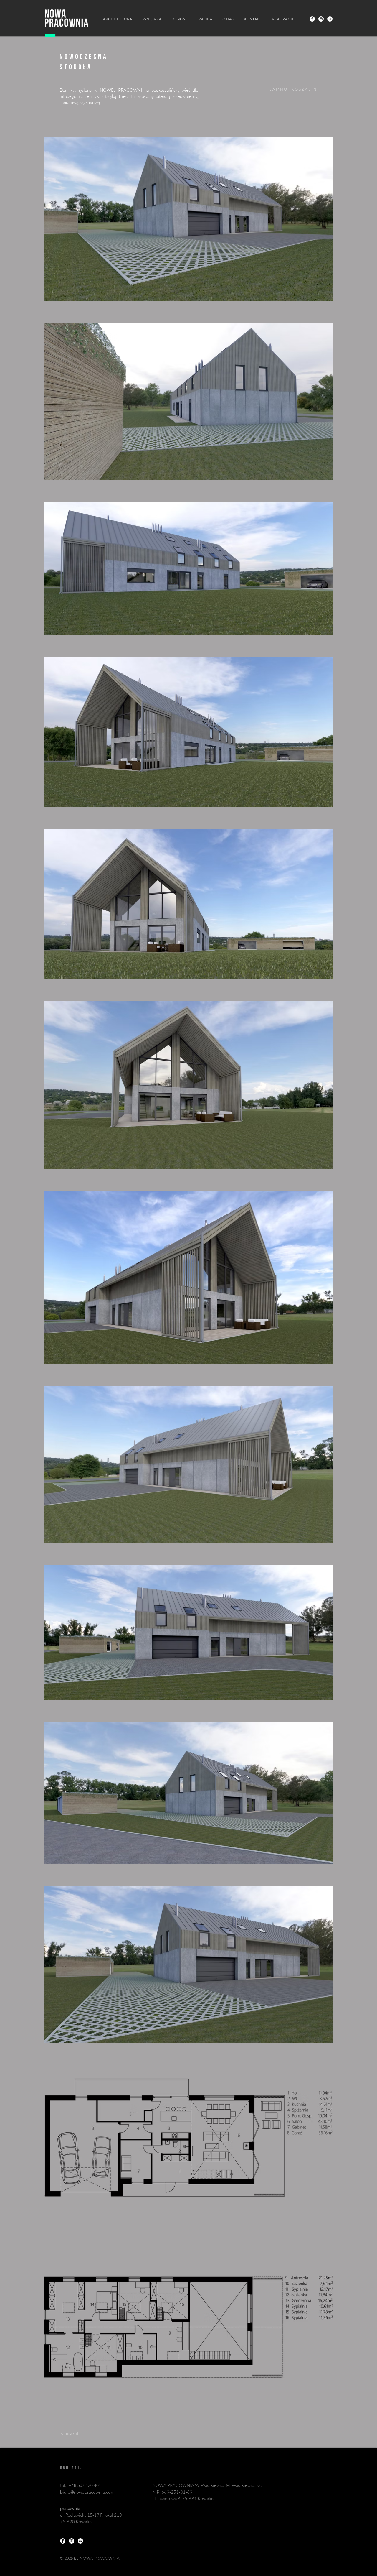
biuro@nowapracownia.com (87, 2492)
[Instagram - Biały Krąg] (321, 19)
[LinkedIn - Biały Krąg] (330, 19)
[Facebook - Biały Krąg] (312, 19)
